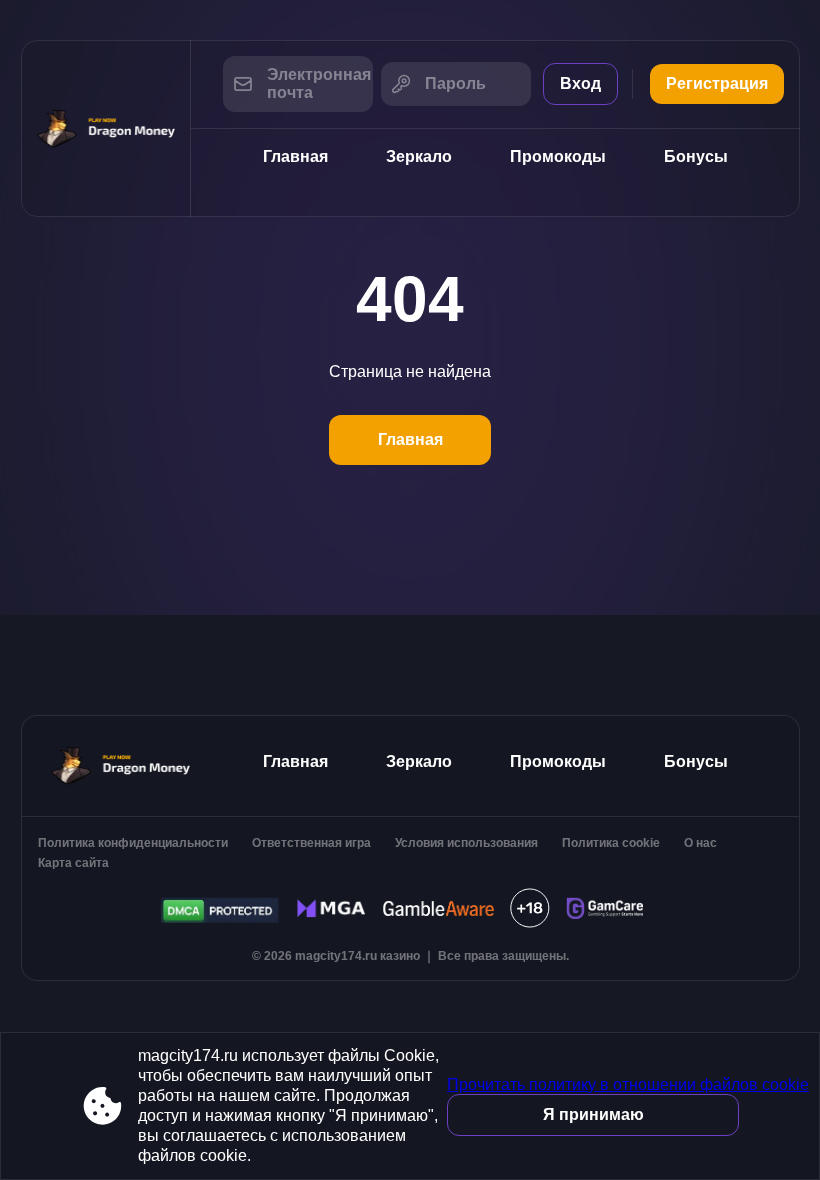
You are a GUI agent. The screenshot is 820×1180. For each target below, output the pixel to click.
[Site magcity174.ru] (106, 128)
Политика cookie (611, 843)
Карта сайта (73, 863)
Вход (580, 83)
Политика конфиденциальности (133, 843)
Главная (295, 156)
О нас (700, 843)
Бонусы (696, 156)
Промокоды (558, 156)
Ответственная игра (311, 843)
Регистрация (717, 83)
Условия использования (466, 843)
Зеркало (419, 156)
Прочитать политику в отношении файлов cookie (628, 1084)
